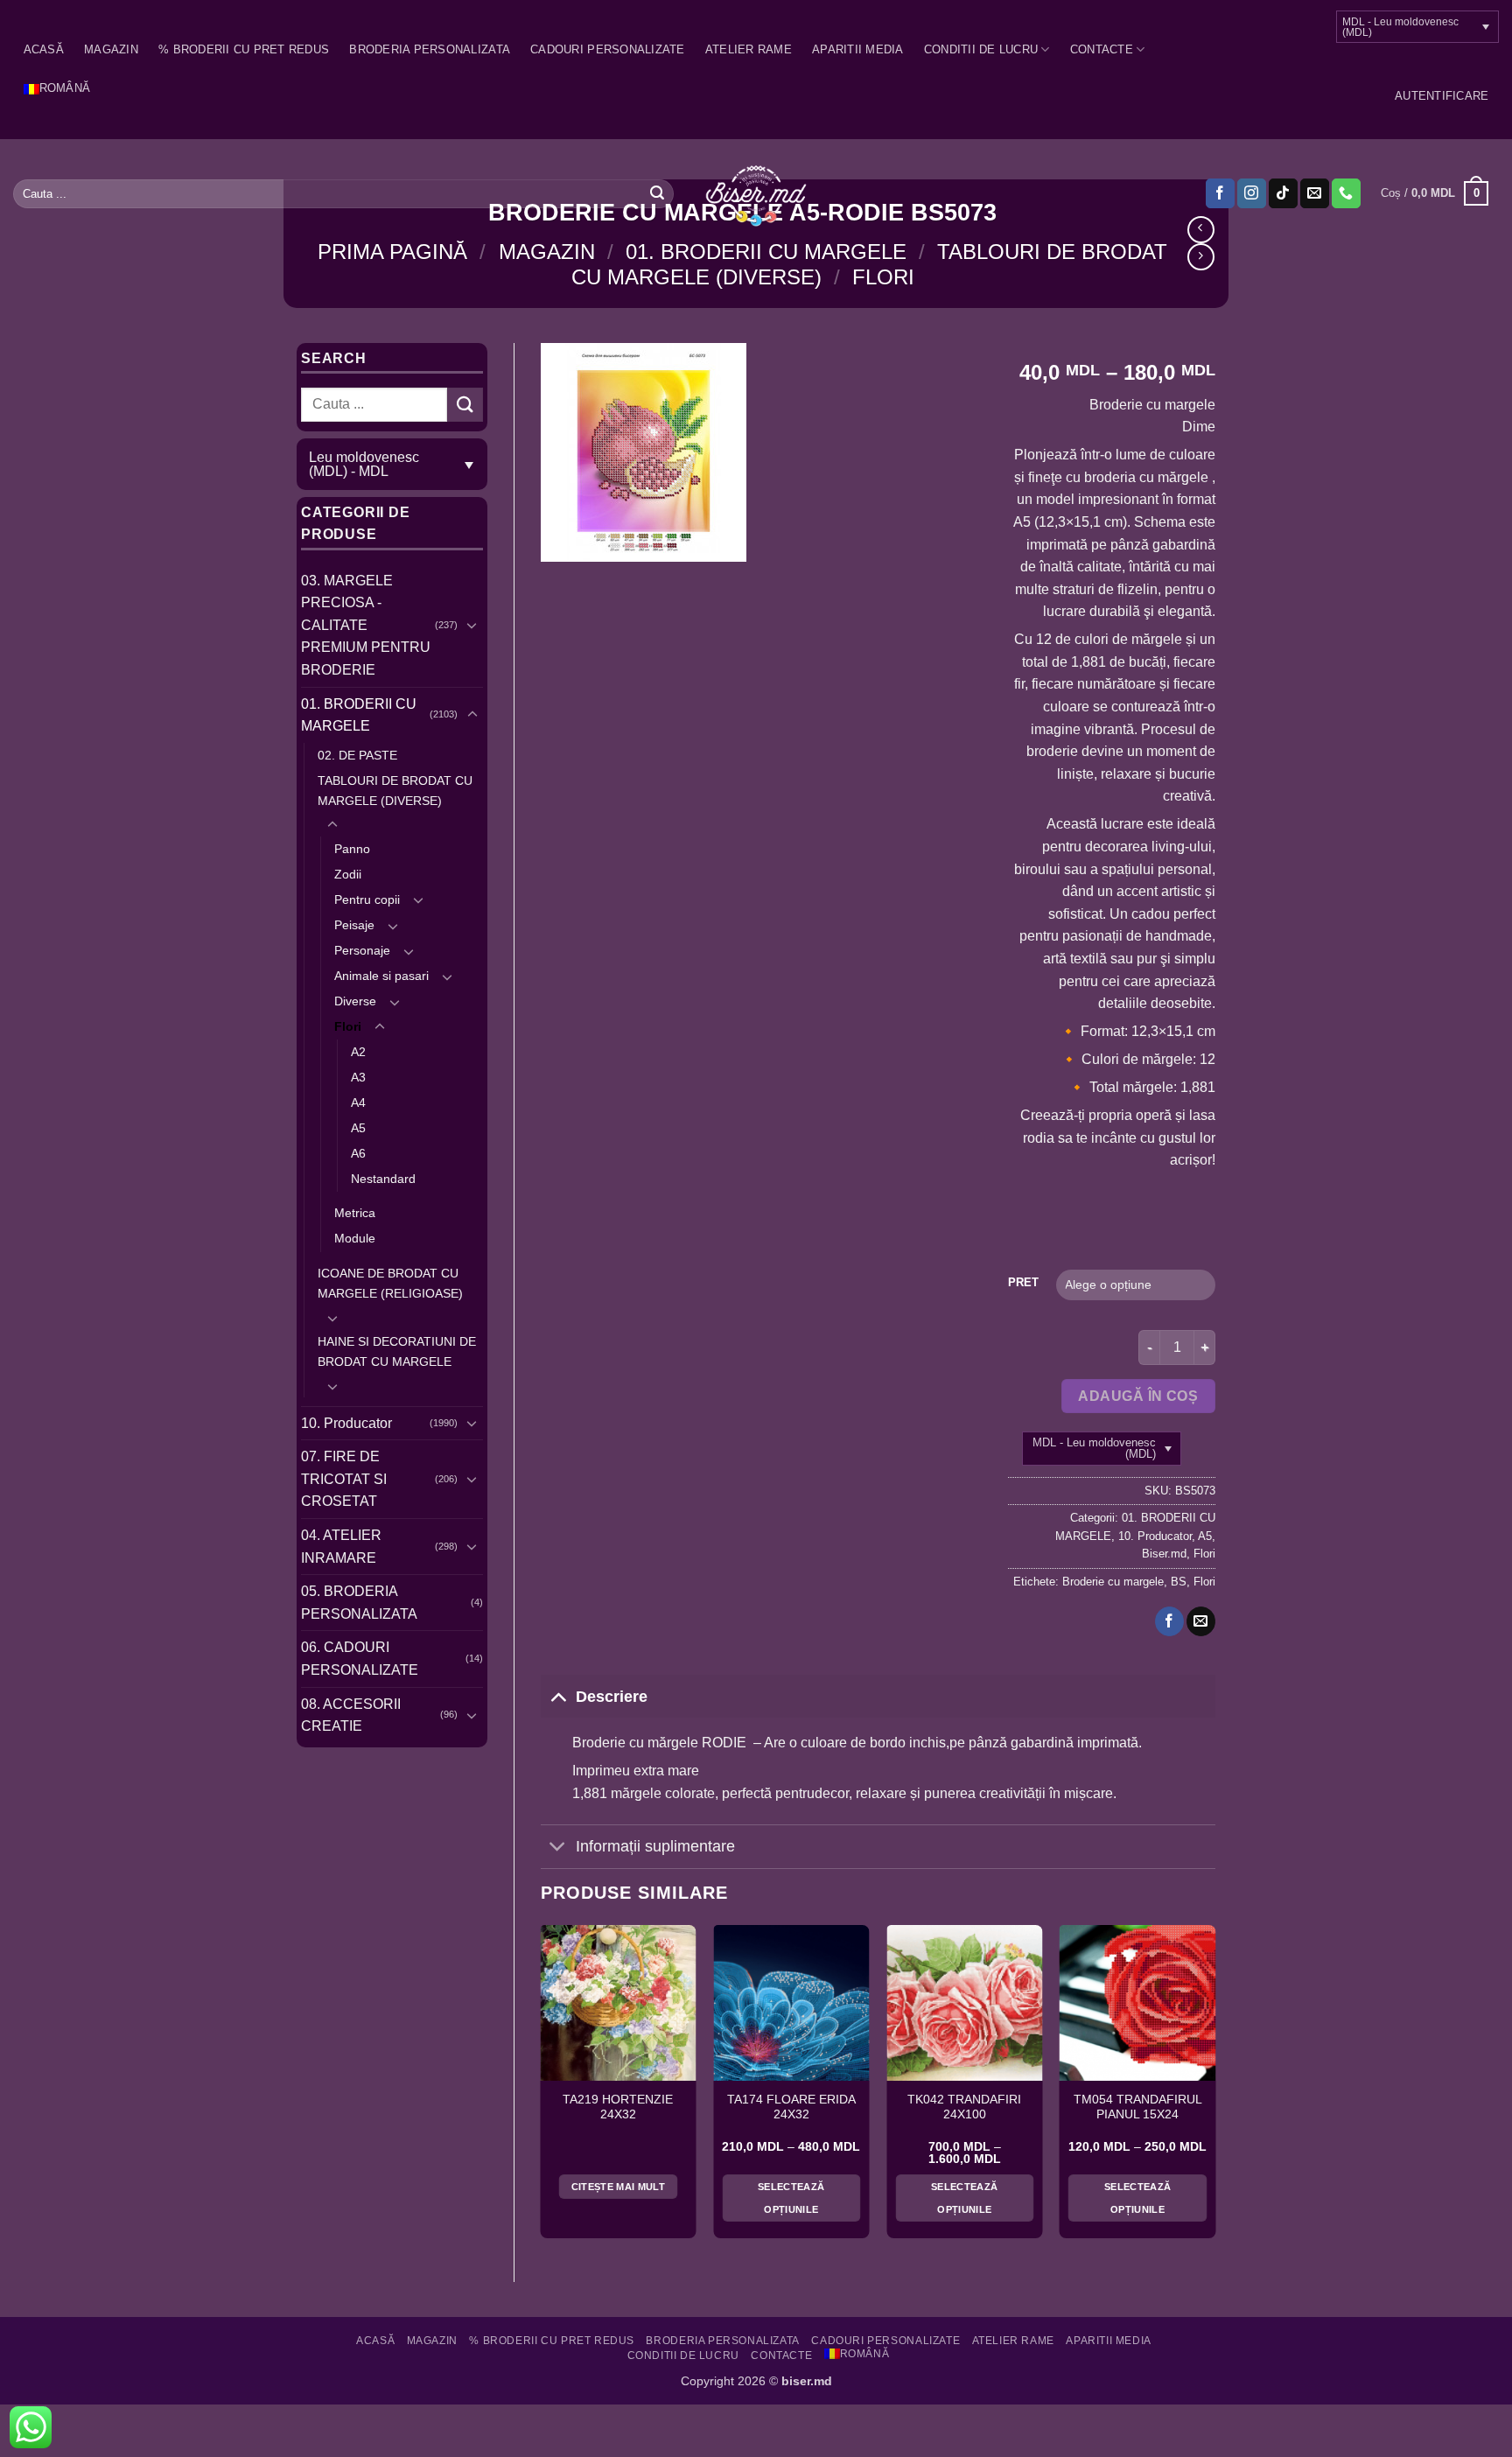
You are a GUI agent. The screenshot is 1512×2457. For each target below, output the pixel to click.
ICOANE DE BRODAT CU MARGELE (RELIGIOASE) (390, 1283)
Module (355, 1238)
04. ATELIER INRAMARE (341, 1547)
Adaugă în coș (1138, 1396)
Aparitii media (858, 49)
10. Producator (346, 1423)
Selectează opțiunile (791, 2198)
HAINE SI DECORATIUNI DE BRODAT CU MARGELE (397, 1351)
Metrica (355, 1213)
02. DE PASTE (357, 755)
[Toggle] (472, 625)
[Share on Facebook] (1169, 1621)
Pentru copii (367, 899)
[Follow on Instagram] (1252, 193)
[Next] (1214, 2089)
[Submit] (657, 193)
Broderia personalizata (430, 49)
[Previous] (542, 2089)
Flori (883, 277)
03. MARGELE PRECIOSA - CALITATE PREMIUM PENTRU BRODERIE (366, 625)
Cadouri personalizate (607, 49)
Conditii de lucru (981, 49)
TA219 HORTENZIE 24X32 (618, 2107)
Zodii (348, 874)
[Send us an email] (1315, 193)
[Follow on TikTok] (1283, 193)
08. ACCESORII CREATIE (351, 1715)
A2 (358, 1052)
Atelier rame (749, 49)
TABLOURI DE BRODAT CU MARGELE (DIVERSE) (395, 791)
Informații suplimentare (655, 1846)
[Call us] (1346, 193)
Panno (352, 849)
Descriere (612, 1697)
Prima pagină (392, 252)
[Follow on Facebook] (1220, 193)
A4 (358, 1102)
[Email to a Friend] (1201, 1621)
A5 (358, 1128)
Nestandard (383, 1179)
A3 (358, 1077)
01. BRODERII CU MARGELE (766, 252)
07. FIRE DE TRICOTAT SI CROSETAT (344, 1479)
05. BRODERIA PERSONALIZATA (359, 1603)
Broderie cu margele (1113, 1582)
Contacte (1102, 49)
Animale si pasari (381, 976)
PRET (1023, 1283)
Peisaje (354, 925)
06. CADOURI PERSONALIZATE (360, 1659)
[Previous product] (1201, 257)
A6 (358, 1153)
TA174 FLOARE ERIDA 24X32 (791, 2107)
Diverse (355, 1001)
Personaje (362, 950)
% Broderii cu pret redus (244, 49)
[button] (1442, 96)
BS (1179, 1582)
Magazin (111, 49)
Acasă (44, 49)
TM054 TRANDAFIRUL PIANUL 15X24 (1138, 2107)
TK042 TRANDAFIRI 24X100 (964, 2107)
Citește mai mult (618, 2187)
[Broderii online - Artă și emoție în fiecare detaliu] (756, 194)
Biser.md (1164, 1554)
